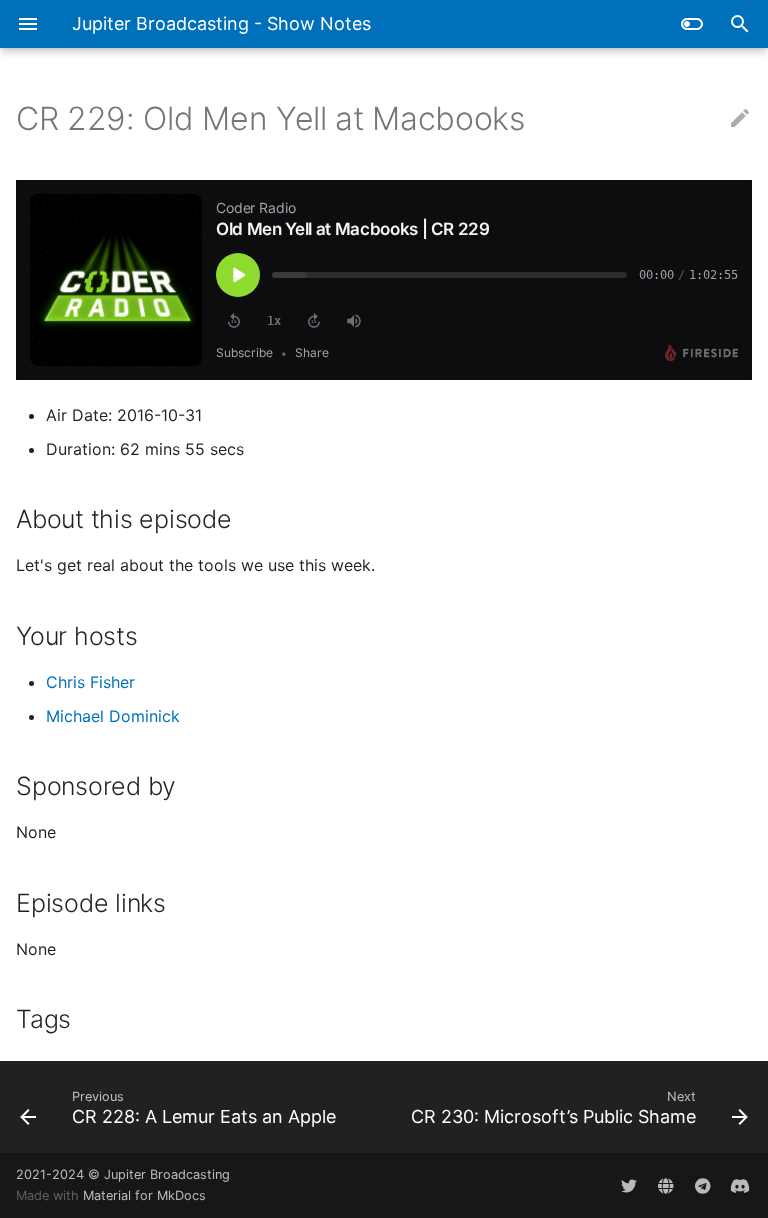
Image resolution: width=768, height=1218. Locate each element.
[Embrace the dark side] (692, 24)
